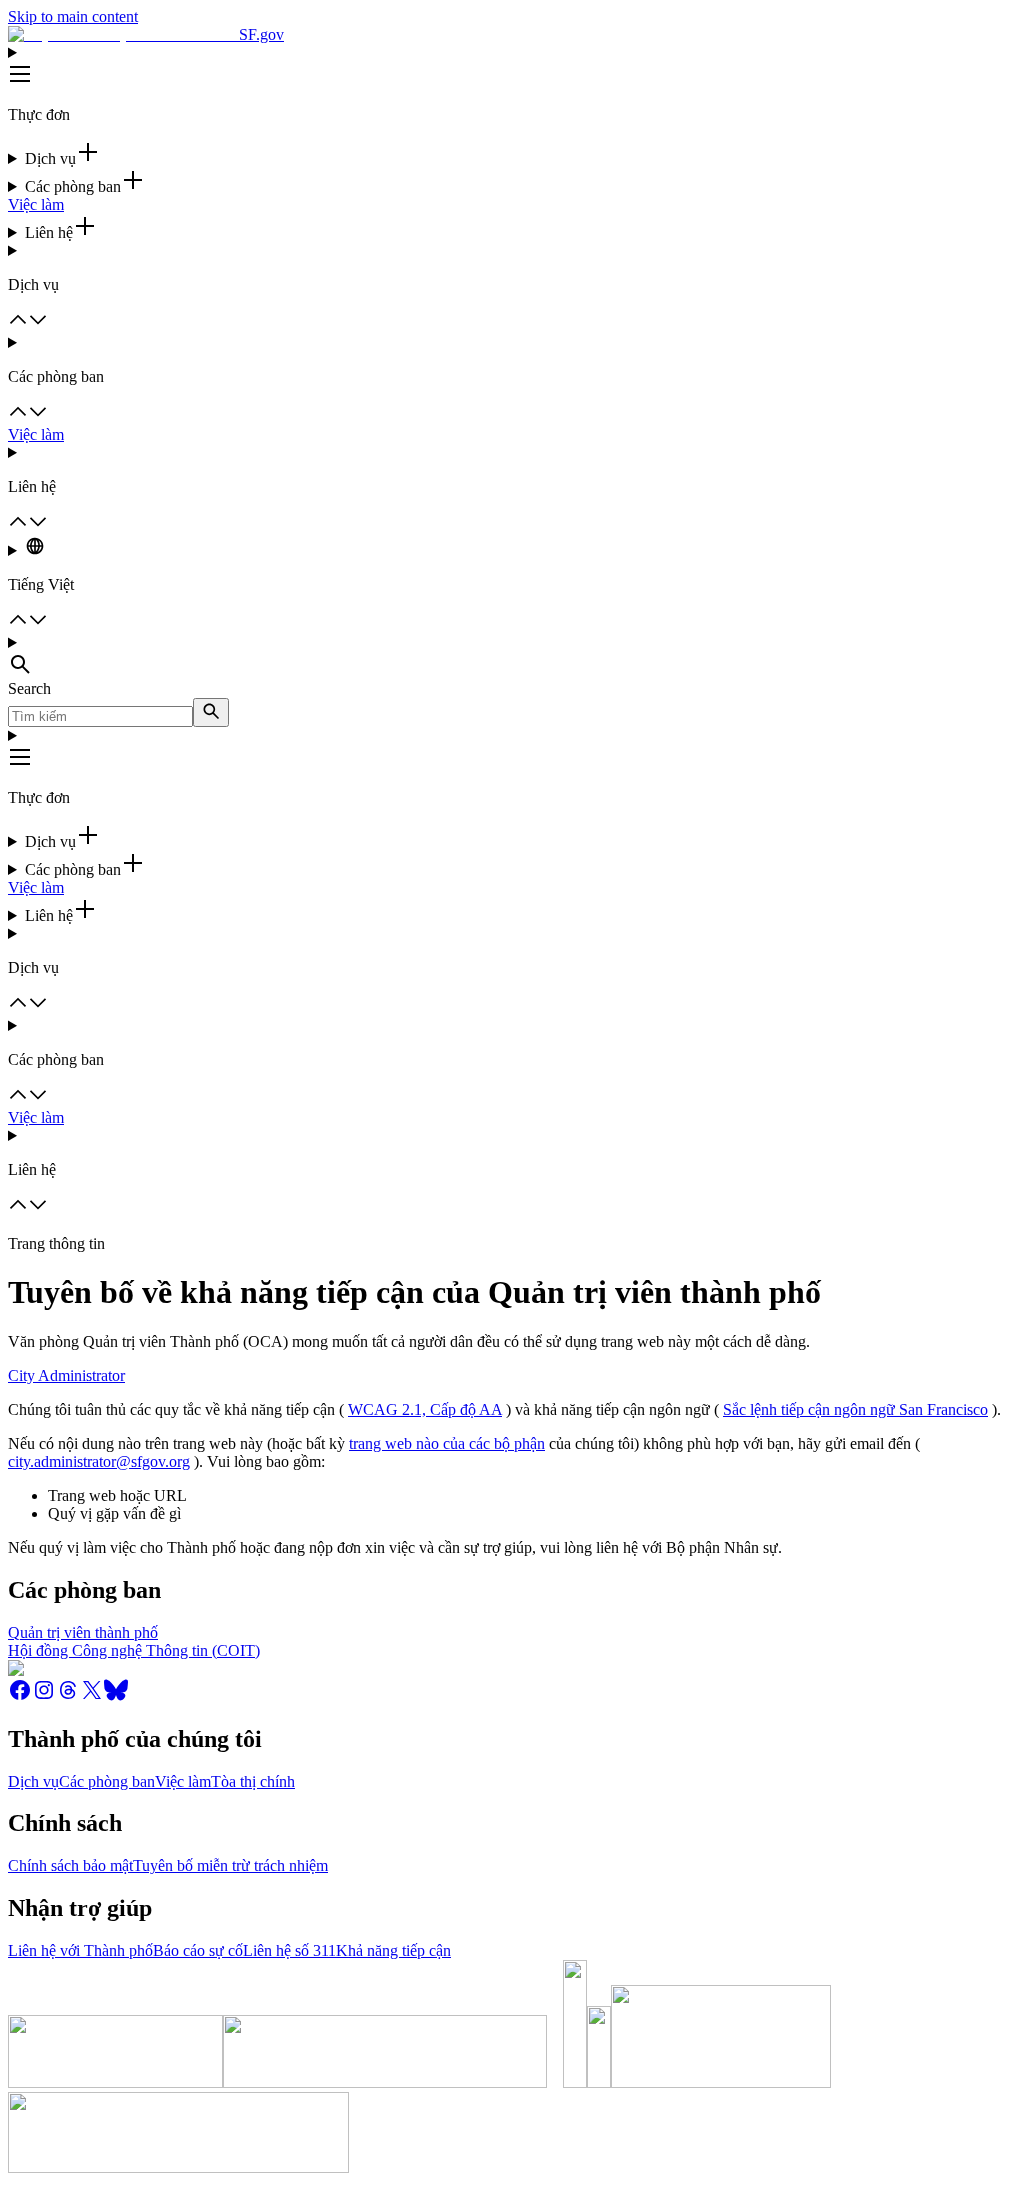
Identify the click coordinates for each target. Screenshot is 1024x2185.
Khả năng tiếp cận (393, 1950)
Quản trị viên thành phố (83, 1632)
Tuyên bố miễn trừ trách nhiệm (230, 1865)
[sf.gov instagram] (44, 1696)
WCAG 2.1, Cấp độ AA (425, 1409)
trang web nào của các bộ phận (447, 1443)
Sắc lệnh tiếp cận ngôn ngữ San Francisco (855, 1409)
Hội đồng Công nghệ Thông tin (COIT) (134, 1650)
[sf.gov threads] (68, 1696)
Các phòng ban (107, 1781)
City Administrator (66, 1375)
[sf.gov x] (92, 1696)
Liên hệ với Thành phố (80, 1950)
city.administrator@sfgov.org (99, 1461)
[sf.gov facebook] (20, 1696)
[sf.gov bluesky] (116, 1696)
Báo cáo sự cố (198, 1950)
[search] (211, 712)
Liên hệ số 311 (289, 1950)
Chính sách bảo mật (70, 1865)
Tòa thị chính (253, 1781)
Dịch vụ (33, 1781)
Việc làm (36, 204)
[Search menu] (512, 657)
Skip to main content (73, 16)
